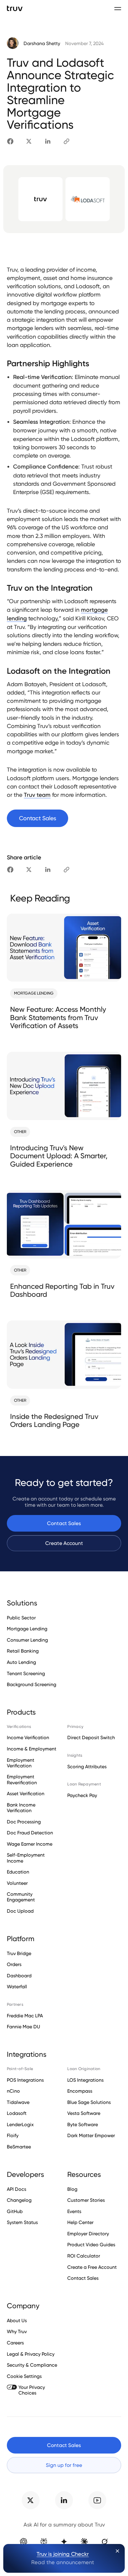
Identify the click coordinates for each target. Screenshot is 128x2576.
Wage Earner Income (30, 1844)
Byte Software (83, 2125)
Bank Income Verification (21, 1808)
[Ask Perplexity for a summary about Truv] (44, 2542)
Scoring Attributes (87, 1767)
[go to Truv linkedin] (64, 2500)
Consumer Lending (27, 1640)
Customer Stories (86, 2200)
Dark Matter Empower (91, 2135)
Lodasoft (17, 2113)
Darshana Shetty (42, 44)
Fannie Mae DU (24, 2027)
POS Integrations (25, 2080)
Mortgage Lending (27, 1629)
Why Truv (17, 2332)
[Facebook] (10, 141)
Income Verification (28, 1738)
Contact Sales (64, 1523)
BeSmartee (19, 2147)
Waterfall (17, 1987)
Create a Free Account (92, 2267)
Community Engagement (21, 1897)
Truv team (37, 795)
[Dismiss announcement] (117, 2551)
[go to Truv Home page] (15, 8)
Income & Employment (32, 1749)
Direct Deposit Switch (91, 1738)
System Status (22, 2222)
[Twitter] (29, 141)
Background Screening (32, 1684)
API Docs (17, 2189)
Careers (15, 2343)
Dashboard (19, 1976)
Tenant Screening (26, 1673)
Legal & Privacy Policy (31, 2354)
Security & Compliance (32, 2365)
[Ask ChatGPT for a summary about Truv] (24, 2542)
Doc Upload (20, 1911)
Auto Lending (21, 1662)
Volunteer (17, 1883)
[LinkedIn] (48, 141)
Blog (72, 2189)
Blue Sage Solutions (89, 2102)
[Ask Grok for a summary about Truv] (104, 2542)
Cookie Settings (24, 2376)
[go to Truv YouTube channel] (97, 2500)
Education (18, 1872)
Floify (13, 2135)
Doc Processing (24, 1822)
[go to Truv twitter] (31, 2500)
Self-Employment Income (26, 1858)
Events (74, 2211)
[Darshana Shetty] (13, 44)
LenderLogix (20, 2125)
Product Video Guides (91, 2245)
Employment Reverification (22, 1780)
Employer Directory (88, 2234)
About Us (17, 2321)
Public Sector (21, 1618)
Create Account (64, 1543)
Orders (14, 1964)
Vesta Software (84, 2113)
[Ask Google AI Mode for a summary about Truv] (64, 2542)
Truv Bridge (19, 1953)
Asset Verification (26, 1794)
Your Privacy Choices (32, 2390)
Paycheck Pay (82, 1795)
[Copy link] (67, 141)
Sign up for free (64, 2465)
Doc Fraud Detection (30, 1833)
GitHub (15, 2211)
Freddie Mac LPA (25, 2016)
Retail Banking (23, 1651)
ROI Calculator (84, 2256)
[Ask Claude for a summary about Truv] (84, 2542)
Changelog (19, 2200)
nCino (13, 2091)
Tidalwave (18, 2102)
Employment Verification (21, 1763)
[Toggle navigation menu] (118, 8)
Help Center (80, 2222)
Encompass (80, 2091)
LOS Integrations (85, 2080)
